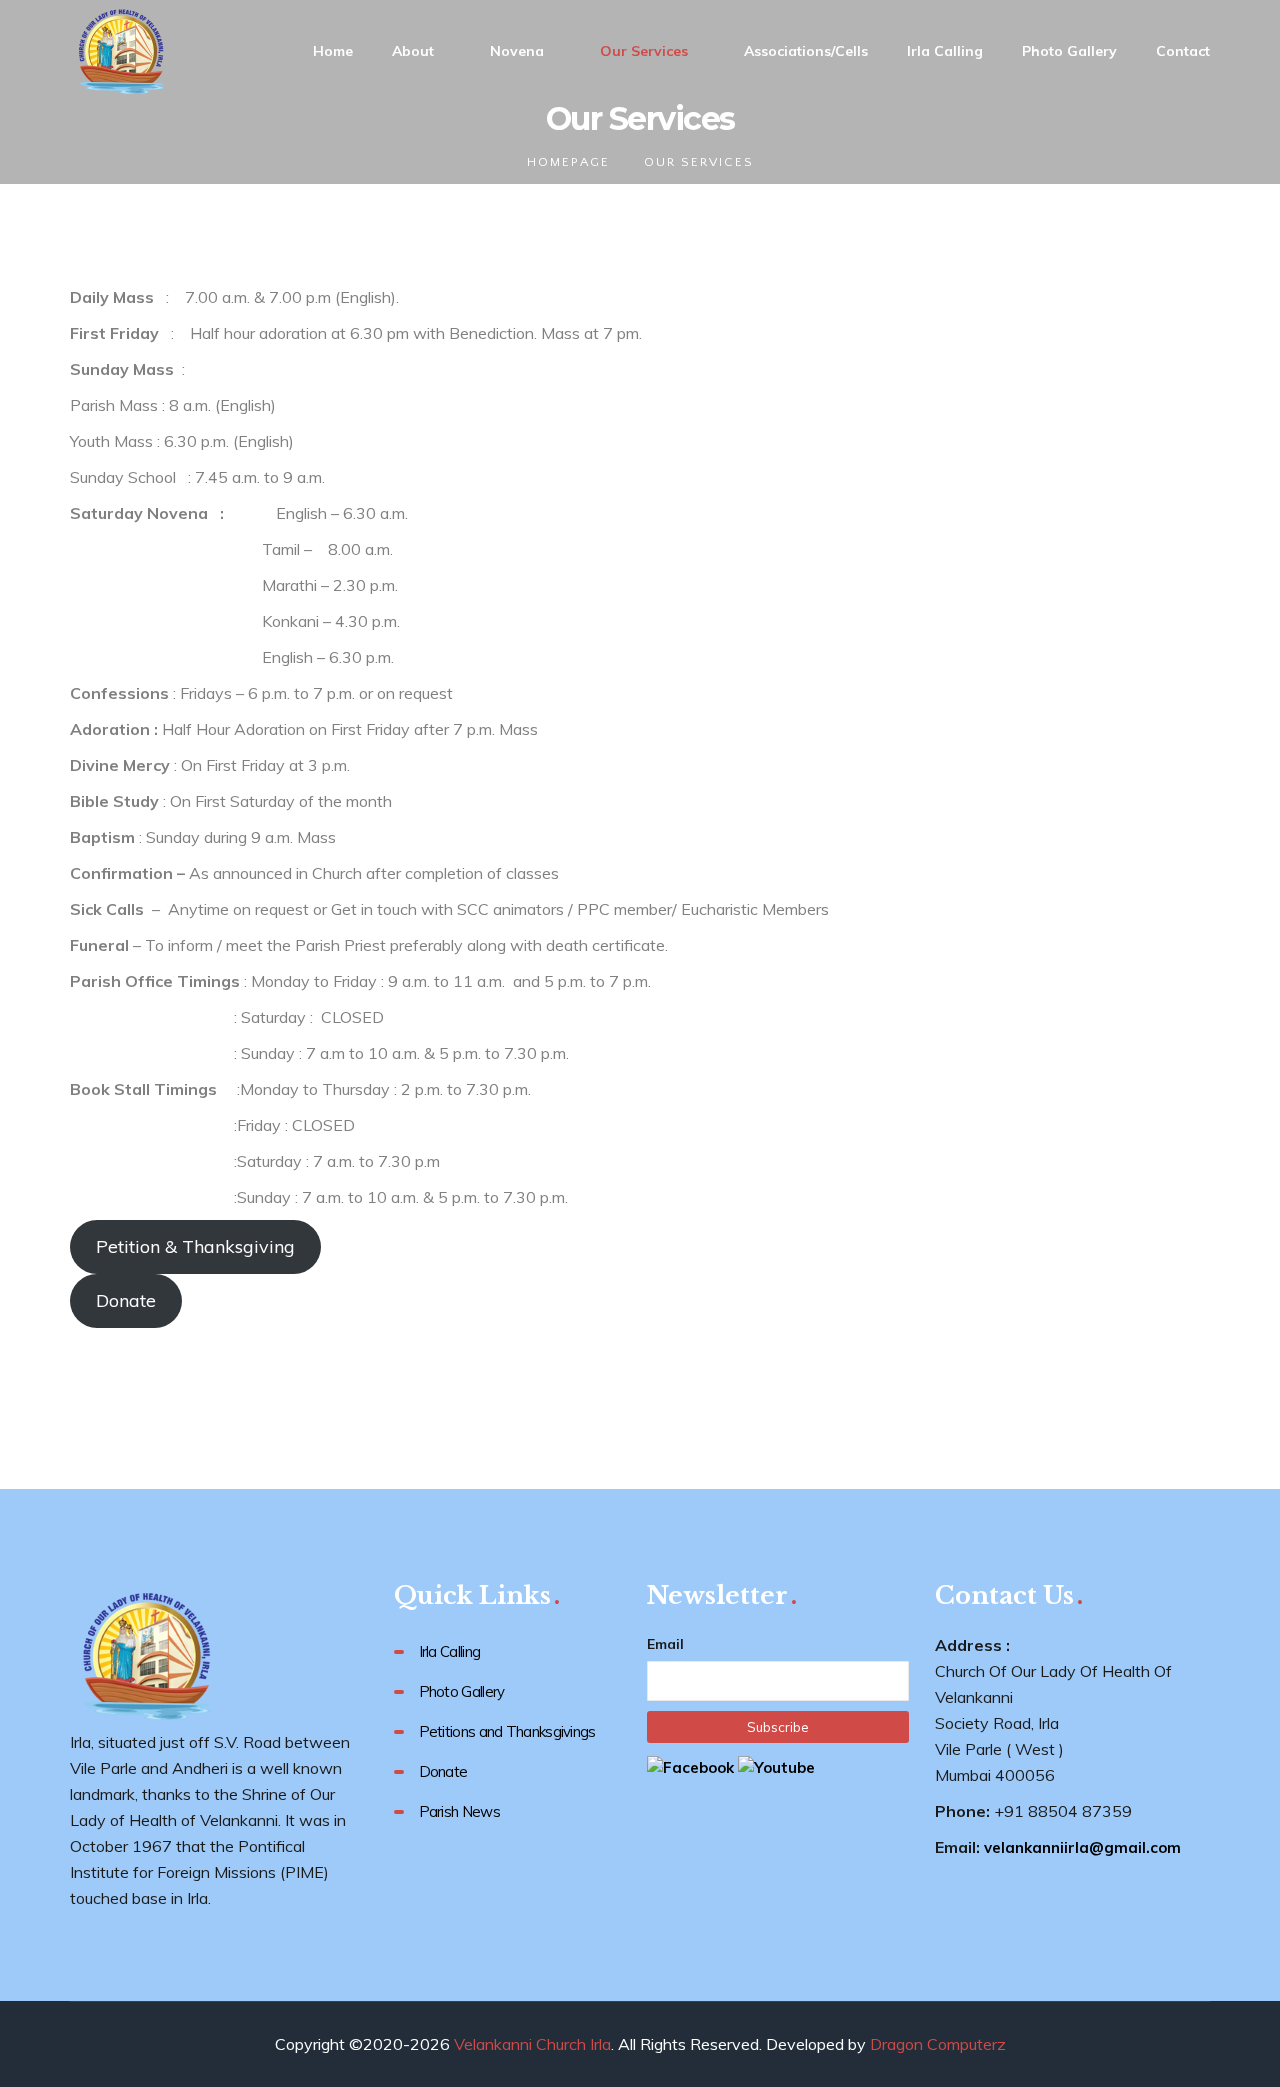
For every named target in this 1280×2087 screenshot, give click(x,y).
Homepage (568, 162)
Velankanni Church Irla (532, 2044)
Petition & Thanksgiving (195, 1246)
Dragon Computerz (938, 2044)
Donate (126, 1300)
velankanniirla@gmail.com (1082, 1847)
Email (665, 1644)
